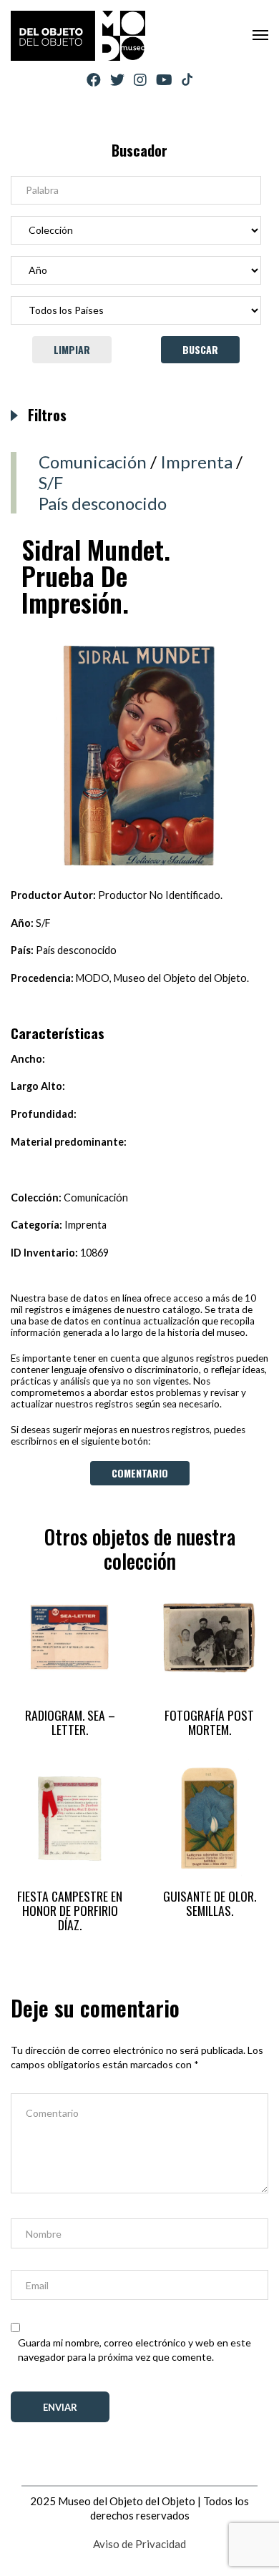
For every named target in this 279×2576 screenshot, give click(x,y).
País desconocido (103, 503)
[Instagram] (140, 80)
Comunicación (93, 462)
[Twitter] (117, 80)
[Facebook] (94, 80)
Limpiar (72, 349)
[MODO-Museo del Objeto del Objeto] (78, 36)
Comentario (140, 1473)
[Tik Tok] (187, 80)
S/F (51, 482)
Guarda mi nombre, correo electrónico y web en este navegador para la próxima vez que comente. (134, 2350)
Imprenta (196, 462)
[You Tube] (164, 80)
